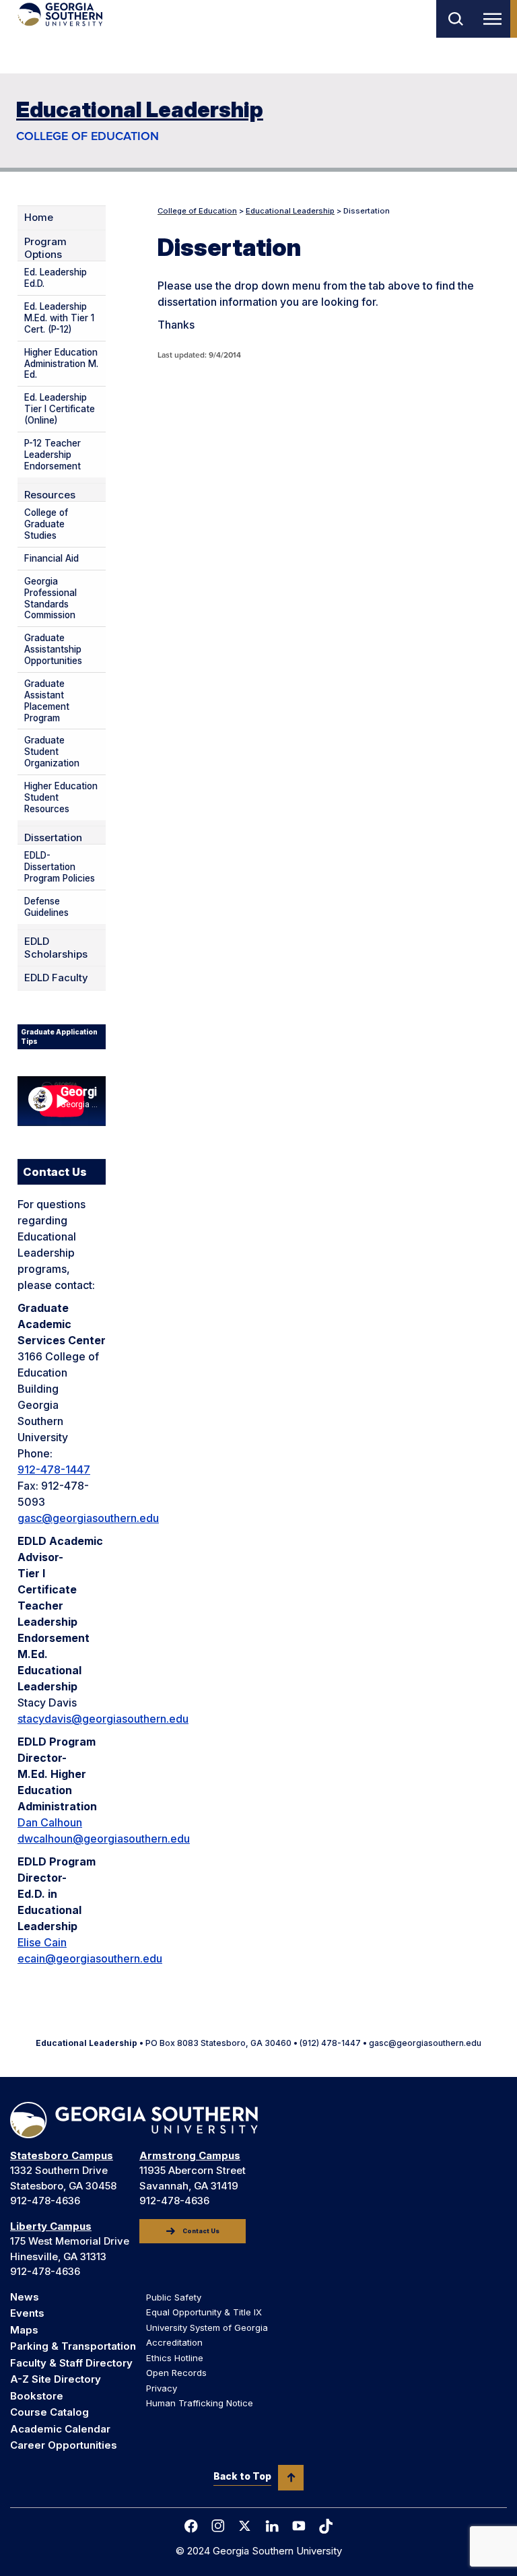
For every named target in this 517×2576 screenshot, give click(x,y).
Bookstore (37, 2396)
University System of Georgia (207, 2327)
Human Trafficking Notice (200, 2403)
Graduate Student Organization (52, 752)
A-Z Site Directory (56, 2379)
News (25, 2297)
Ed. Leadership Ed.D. (56, 278)
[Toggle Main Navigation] (495, 19)
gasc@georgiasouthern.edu (88, 1518)
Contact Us (201, 2231)
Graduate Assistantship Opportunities (53, 649)
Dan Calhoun (50, 1822)
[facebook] (191, 2526)
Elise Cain (42, 1942)
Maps (24, 2330)
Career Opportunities (64, 2445)
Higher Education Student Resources (61, 797)
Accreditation (174, 2342)
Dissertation (53, 838)
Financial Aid (51, 558)
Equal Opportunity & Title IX (204, 2312)
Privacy (162, 2388)
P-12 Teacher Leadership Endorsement (53, 455)
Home (39, 218)
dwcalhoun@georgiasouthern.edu (104, 1839)
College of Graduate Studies (46, 524)
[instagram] (218, 2526)
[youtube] (299, 2526)
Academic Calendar (60, 2429)
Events (27, 2313)
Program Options (45, 248)
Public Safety (174, 2297)
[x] (245, 2526)
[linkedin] (272, 2526)
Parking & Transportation (73, 2346)
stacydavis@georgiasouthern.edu (103, 1719)
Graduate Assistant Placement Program (47, 701)
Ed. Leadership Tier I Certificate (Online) (60, 409)
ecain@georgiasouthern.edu (90, 1958)
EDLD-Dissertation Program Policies (60, 867)
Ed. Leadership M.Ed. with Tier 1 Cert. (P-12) (59, 318)
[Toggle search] (455, 19)
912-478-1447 (54, 1469)
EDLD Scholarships (56, 948)
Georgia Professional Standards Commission (50, 598)
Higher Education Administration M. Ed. (61, 364)
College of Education (88, 136)
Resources (50, 495)
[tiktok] (326, 2526)
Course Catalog (49, 2412)
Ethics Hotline (175, 2358)
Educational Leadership (140, 109)
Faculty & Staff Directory (71, 2363)
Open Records (176, 2373)
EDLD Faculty (56, 978)
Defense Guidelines (46, 907)
